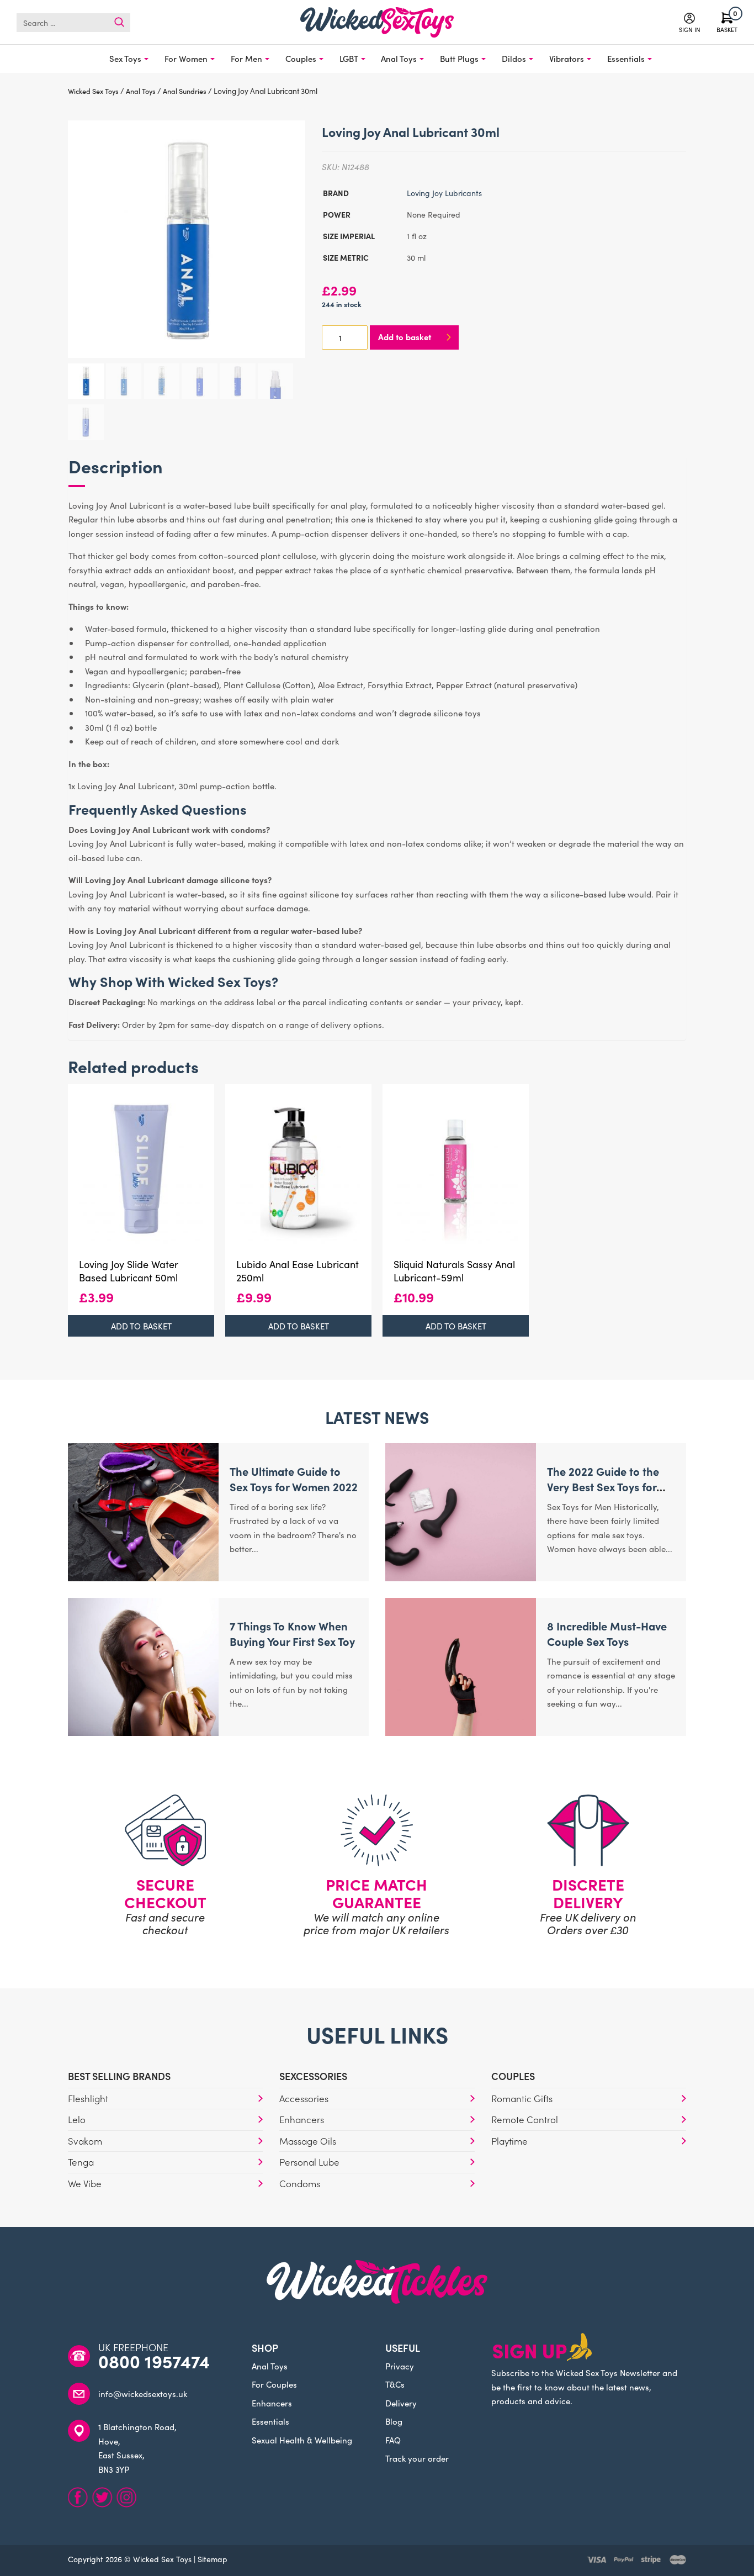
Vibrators (567, 58)
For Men (246, 58)
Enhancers (302, 2119)
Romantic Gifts (522, 2098)
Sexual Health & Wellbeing (302, 2440)
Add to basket (405, 337)
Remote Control (525, 2119)
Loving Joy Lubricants (444, 193)
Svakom (85, 2141)
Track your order (417, 2458)
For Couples (274, 2384)
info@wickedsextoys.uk (143, 2393)
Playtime (509, 2141)
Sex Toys (125, 58)
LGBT (349, 58)
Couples (301, 58)
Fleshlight (88, 2098)
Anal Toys (399, 58)
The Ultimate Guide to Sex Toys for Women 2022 (294, 1479)
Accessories (304, 2098)
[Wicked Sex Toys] (377, 22)
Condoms (300, 2183)
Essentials (626, 58)
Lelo (77, 2119)
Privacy (400, 2366)
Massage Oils (308, 2141)
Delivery (401, 2403)
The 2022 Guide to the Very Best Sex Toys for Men (603, 1486)
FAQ (393, 2440)
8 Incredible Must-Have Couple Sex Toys (607, 1633)
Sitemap (213, 2559)
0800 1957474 (154, 2361)
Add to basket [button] (141, 1326)
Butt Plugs (459, 58)
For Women (186, 58)
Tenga (81, 2162)
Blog (394, 2421)
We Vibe (85, 2183)
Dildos (514, 58)
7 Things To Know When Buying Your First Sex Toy (292, 1633)
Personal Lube (309, 2162)
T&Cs (395, 2384)
